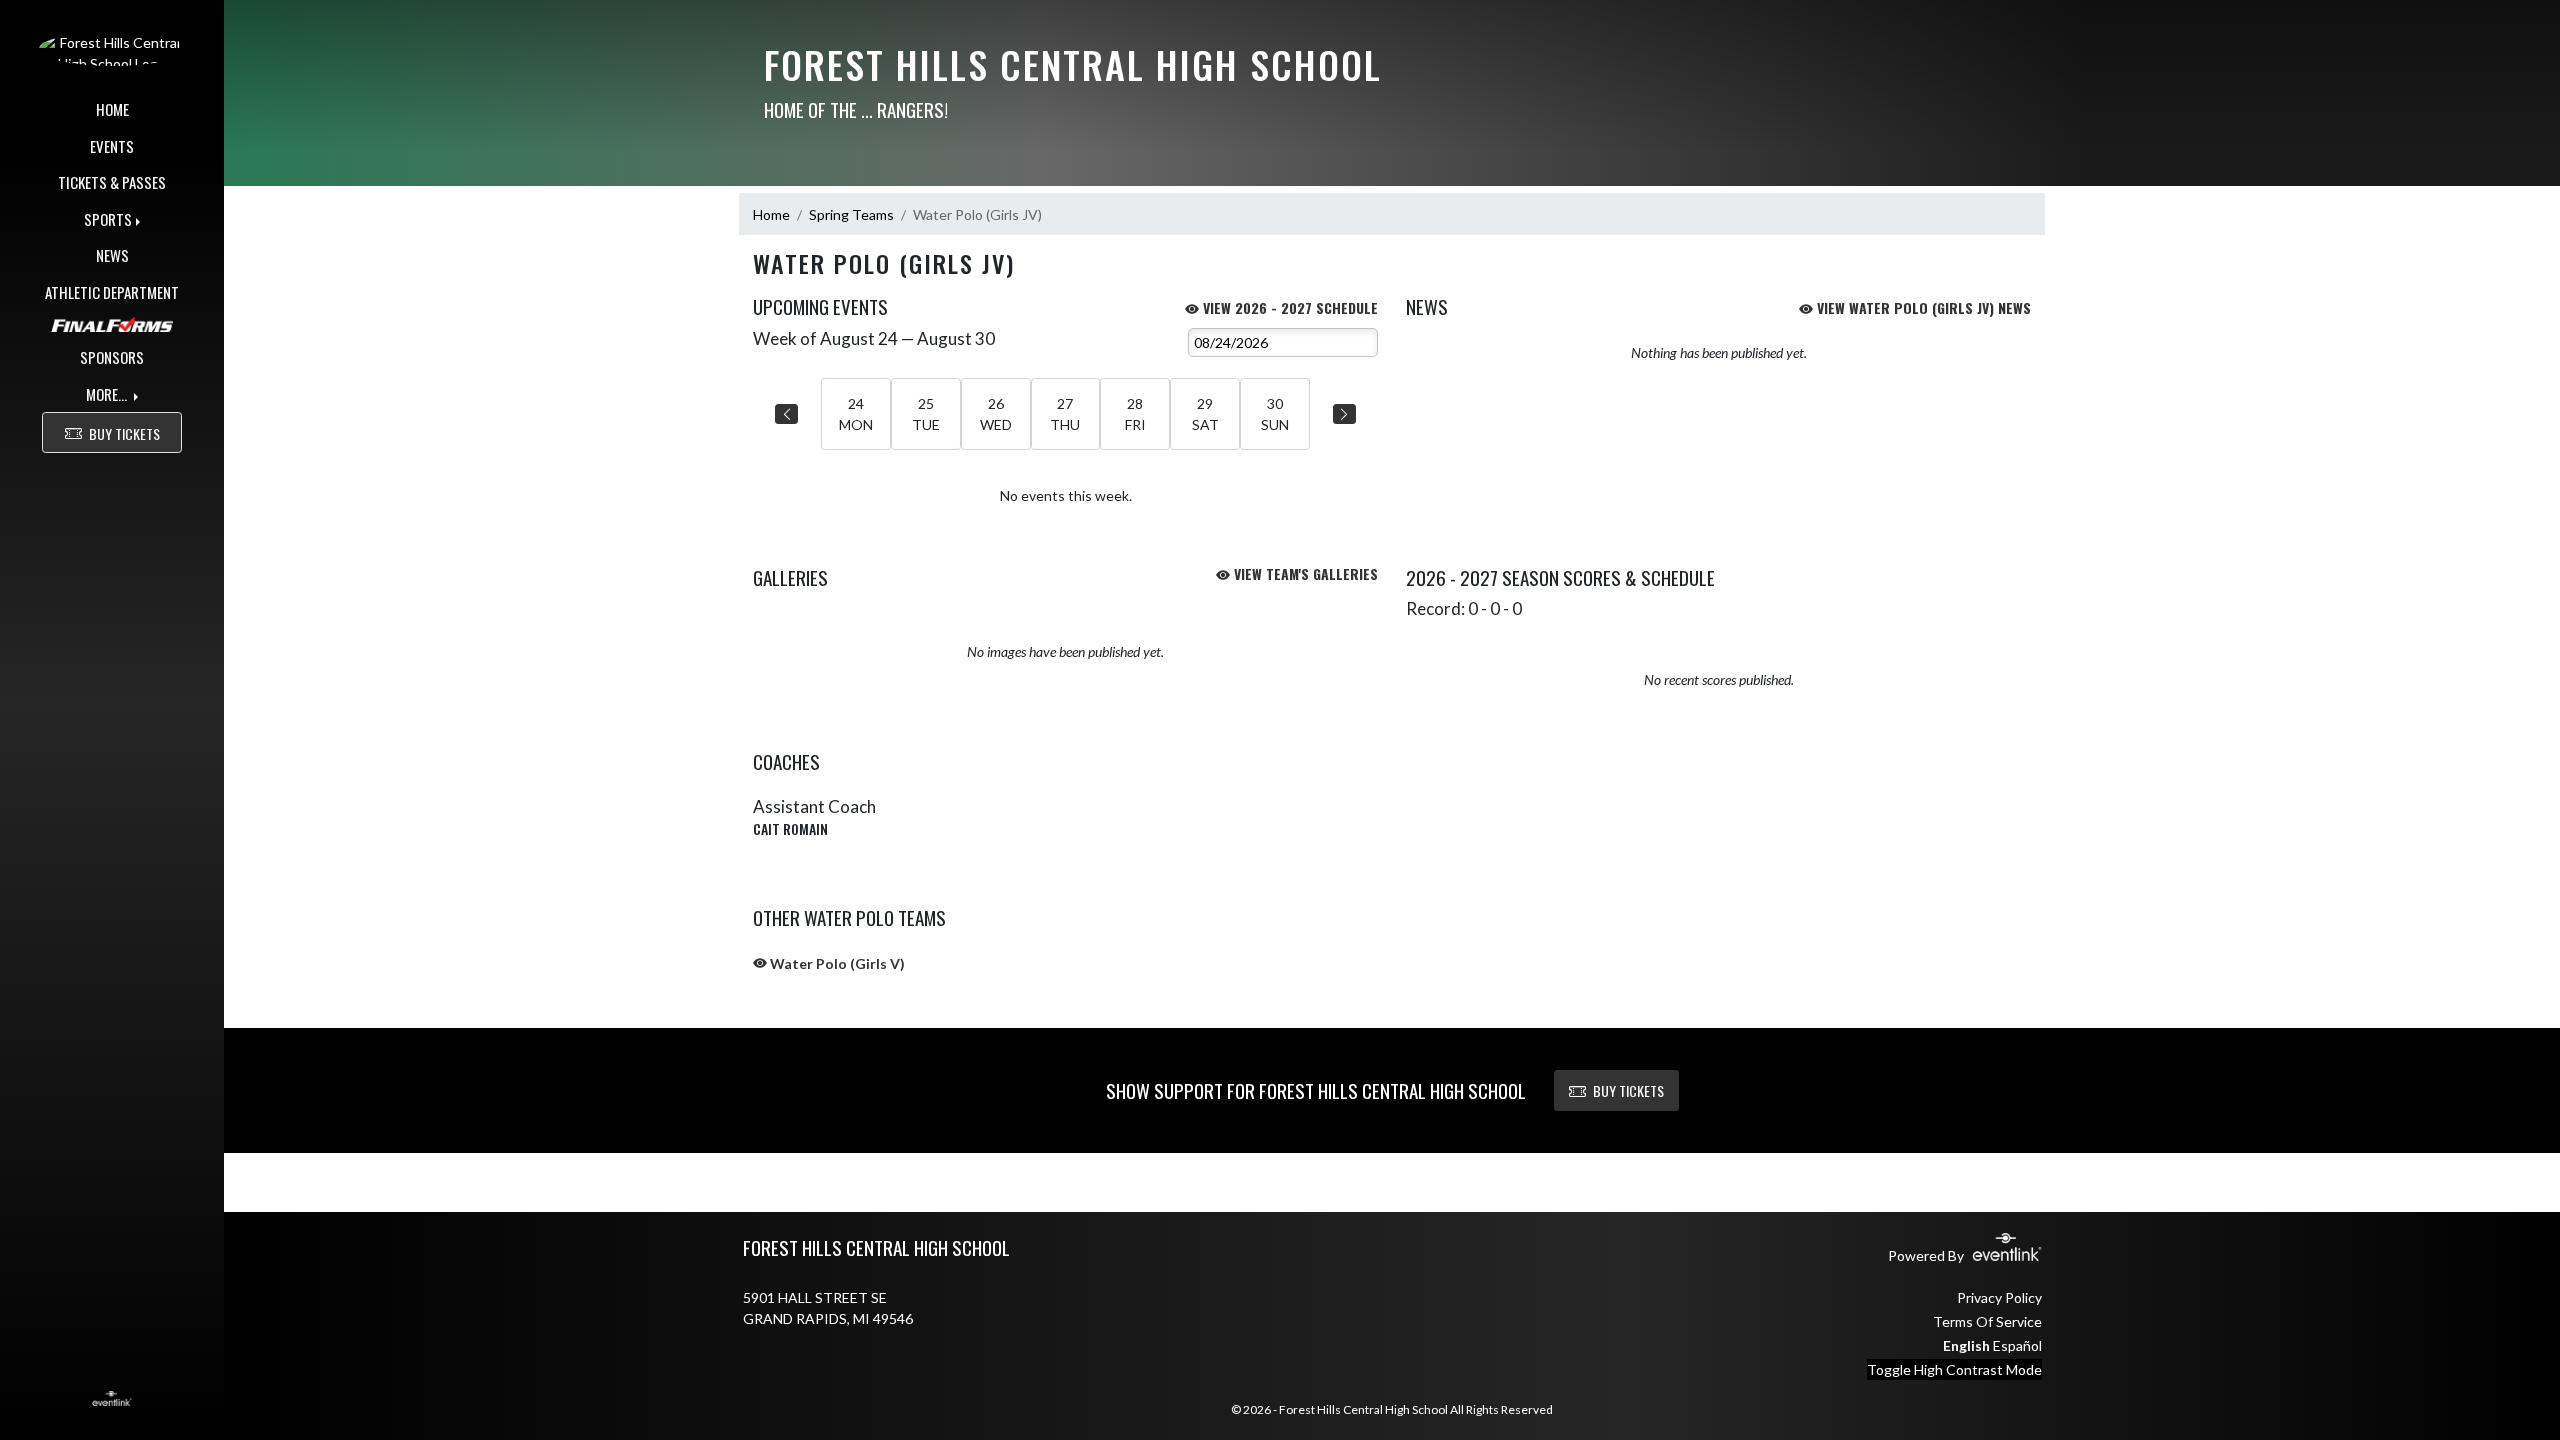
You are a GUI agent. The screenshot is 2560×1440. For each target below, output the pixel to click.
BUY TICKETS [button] (124, 433)
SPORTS (108, 219)
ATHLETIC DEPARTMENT (112, 292)
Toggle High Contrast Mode (1954, 1369)
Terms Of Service (1987, 1321)
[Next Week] (1344, 414)
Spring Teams (851, 214)
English (1966, 1345)
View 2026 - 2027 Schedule (1288, 307)
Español (2017, 1345)
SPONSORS (112, 357)
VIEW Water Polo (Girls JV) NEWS (1922, 307)
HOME (112, 109)
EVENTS (112, 146)
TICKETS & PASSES (112, 182)
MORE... (108, 394)
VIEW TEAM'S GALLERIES (1304, 573)
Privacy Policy (1999, 1297)
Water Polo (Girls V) (836, 963)
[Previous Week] (786, 414)
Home (771, 214)
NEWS (112, 255)
